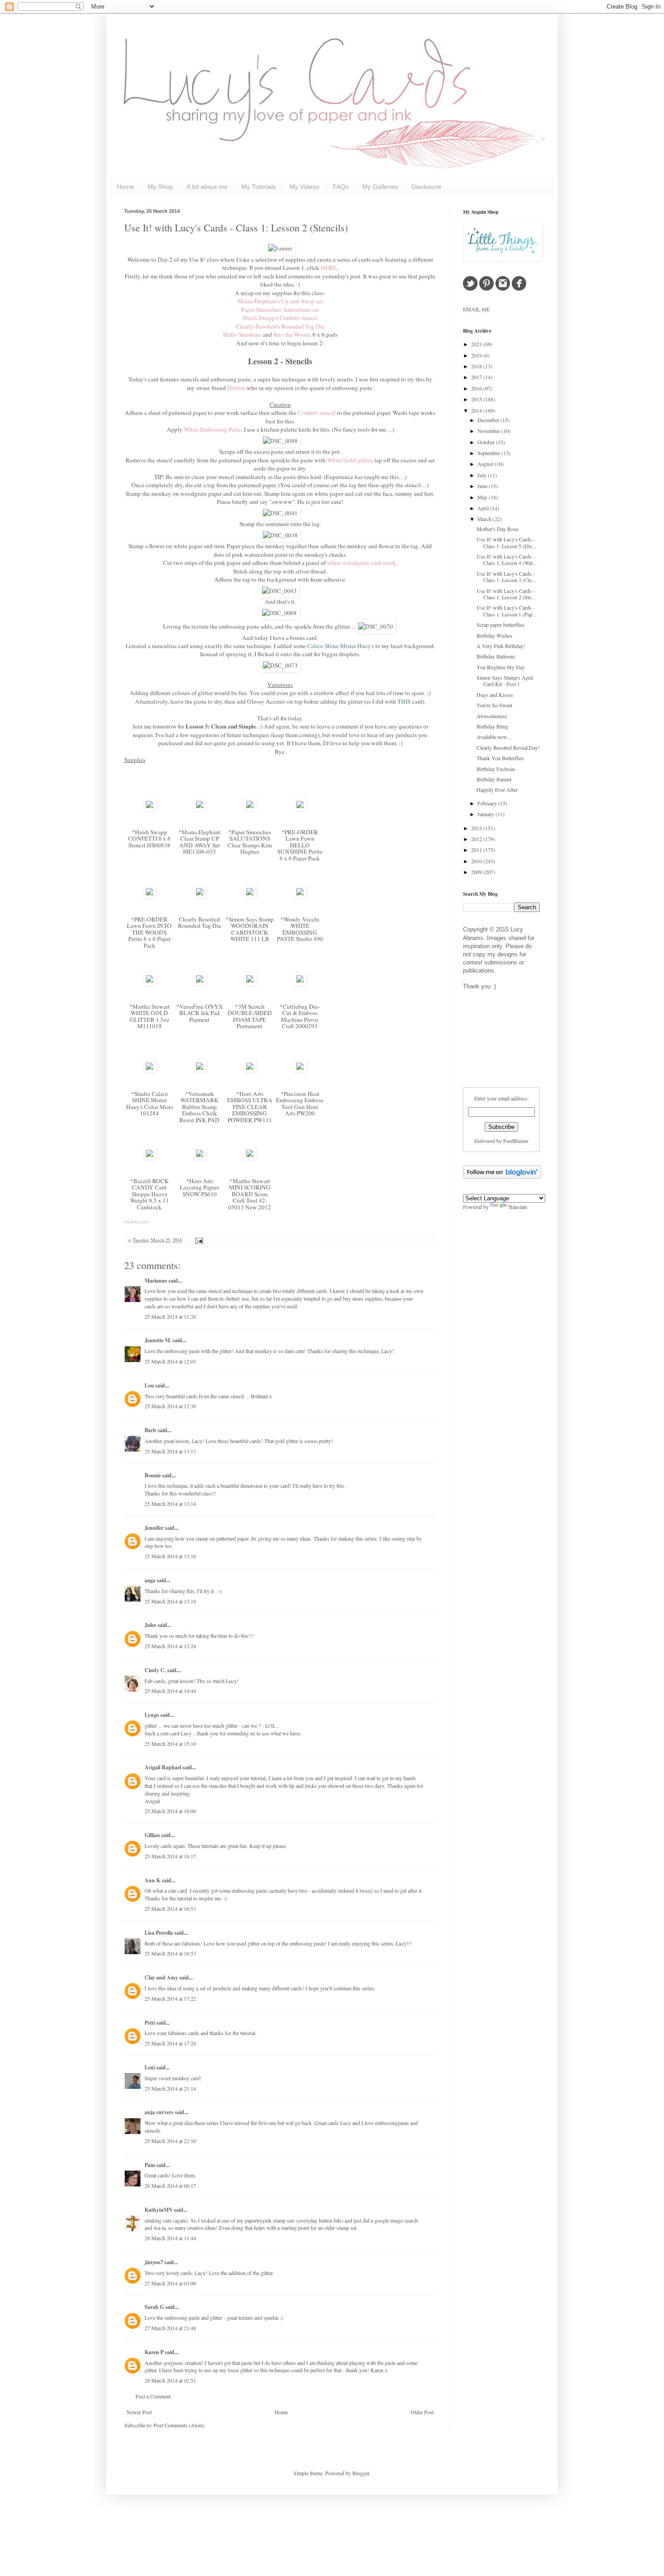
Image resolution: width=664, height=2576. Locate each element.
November (489, 431)
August (486, 464)
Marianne (156, 1281)
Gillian (152, 1835)
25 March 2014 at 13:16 (170, 1556)
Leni (150, 2067)
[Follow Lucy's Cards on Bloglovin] (502, 1176)
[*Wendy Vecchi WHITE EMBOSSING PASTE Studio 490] (300, 896)
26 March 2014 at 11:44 (170, 2238)
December (489, 420)
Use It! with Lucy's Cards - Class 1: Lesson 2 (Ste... (506, 594)
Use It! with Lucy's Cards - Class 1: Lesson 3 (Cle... (506, 577)
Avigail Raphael (163, 1767)
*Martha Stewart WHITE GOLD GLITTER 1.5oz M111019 (150, 1016)
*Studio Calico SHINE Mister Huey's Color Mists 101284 (150, 1104)
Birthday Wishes (494, 635)
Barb (150, 1430)
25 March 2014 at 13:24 (170, 1646)
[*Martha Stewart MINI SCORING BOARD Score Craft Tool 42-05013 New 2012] (250, 1157)
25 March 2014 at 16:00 (170, 1811)
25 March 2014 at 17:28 (170, 2043)
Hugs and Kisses (495, 695)
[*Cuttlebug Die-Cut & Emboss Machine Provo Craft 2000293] (300, 983)
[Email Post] (198, 1240)
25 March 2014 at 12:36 (170, 1406)
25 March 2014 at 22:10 (170, 2141)
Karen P (154, 2352)
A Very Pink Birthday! (501, 646)
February (488, 803)
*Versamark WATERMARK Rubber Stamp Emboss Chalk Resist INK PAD (199, 1107)
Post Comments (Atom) (179, 2425)
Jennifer (154, 1528)
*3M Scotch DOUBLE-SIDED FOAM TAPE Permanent (250, 1016)
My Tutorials (259, 187)
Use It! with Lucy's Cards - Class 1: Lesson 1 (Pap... (507, 611)
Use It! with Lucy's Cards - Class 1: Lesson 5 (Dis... (506, 542)
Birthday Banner (494, 779)
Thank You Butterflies (500, 758)
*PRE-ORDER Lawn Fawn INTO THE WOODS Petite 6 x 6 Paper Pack (149, 932)
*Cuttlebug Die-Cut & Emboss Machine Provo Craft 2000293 (300, 1016)
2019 (477, 355)
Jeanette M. (158, 1340)
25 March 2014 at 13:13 (170, 1451)
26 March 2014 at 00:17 (170, 2186)
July (483, 475)
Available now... (494, 737)
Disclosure (426, 187)
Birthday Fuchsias (496, 769)
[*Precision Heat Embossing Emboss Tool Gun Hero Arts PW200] (300, 1070)
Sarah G (154, 2307)
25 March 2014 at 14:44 (170, 1691)
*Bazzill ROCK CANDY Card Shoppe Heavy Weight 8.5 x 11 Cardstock (150, 1194)
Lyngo (152, 1715)
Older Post (422, 2412)
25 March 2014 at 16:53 (170, 1908)
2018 (477, 366)
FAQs (341, 187)
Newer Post (139, 2412)
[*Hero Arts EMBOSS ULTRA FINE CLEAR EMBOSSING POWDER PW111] (250, 1070)
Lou (149, 1385)
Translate (518, 1207)
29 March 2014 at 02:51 (170, 2380)
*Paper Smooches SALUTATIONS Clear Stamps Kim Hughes (250, 842)
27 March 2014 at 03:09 (170, 2283)
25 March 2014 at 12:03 (170, 1361)
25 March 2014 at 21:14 (170, 2088)
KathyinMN (159, 2210)
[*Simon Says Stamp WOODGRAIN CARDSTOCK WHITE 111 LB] (250, 896)
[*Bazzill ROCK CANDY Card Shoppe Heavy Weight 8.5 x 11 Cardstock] (150, 1157)
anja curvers (159, 2112)
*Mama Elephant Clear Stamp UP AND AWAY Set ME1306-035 (199, 842)
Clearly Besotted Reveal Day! (508, 747)
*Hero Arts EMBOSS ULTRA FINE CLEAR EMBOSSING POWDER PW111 (250, 1107)
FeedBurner (516, 1141)
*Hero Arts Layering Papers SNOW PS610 (199, 1187)
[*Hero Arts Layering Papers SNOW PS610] (200, 1157)
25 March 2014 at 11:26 (170, 1316)
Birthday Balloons (496, 656)
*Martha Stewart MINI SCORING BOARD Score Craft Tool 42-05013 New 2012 (250, 1194)
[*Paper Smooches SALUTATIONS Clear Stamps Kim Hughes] (250, 809)
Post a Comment (153, 2396)
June (483, 486)
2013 (477, 828)
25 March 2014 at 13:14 (170, 1504)
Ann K (152, 1880)
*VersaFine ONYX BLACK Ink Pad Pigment (200, 1013)
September (489, 453)
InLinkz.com (137, 1222)
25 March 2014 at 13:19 (170, 1601)
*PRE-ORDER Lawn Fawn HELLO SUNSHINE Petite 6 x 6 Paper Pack (300, 845)
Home (126, 187)
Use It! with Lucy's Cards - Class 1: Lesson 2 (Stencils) (236, 228)
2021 (477, 344)
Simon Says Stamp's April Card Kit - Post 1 (505, 681)
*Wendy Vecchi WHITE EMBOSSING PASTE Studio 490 (300, 929)
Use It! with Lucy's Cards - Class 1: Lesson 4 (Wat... (507, 559)
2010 (477, 861)
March (485, 519)
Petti (150, 2023)
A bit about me (207, 187)
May (483, 497)
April (484, 508)
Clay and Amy (161, 1977)
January (486, 814)
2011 (477, 850)
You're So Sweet (494, 705)
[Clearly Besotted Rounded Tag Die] (200, 896)
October (487, 442)
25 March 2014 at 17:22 (170, 1998)
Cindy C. (155, 1670)
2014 (477, 410)
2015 (477, 399)
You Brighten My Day (501, 667)
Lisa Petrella (159, 1933)
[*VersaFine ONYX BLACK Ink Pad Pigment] (200, 983)
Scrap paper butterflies (500, 625)
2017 (477, 377)
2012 (477, 839)
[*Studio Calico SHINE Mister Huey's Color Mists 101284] (150, 1070)
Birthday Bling (492, 726)
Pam (150, 2165)
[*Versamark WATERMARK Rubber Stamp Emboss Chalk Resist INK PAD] (200, 1070)
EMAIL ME (476, 309)
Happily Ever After (497, 790)
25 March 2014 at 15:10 (170, 1744)
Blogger (361, 2473)
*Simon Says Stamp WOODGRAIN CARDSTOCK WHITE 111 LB (250, 929)
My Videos (304, 187)
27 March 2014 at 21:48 (170, 2328)
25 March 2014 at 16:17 (170, 1856)
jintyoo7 (154, 2262)
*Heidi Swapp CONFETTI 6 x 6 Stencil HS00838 (150, 839)
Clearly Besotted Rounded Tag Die (200, 923)
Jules (150, 1625)
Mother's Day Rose (497, 529)
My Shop (160, 187)
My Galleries (380, 187)
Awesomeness (492, 716)
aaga (150, 1580)
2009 (477, 872)
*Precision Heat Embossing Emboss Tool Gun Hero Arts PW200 (300, 1104)
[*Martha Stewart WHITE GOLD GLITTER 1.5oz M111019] (150, 983)
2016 (477, 388)
